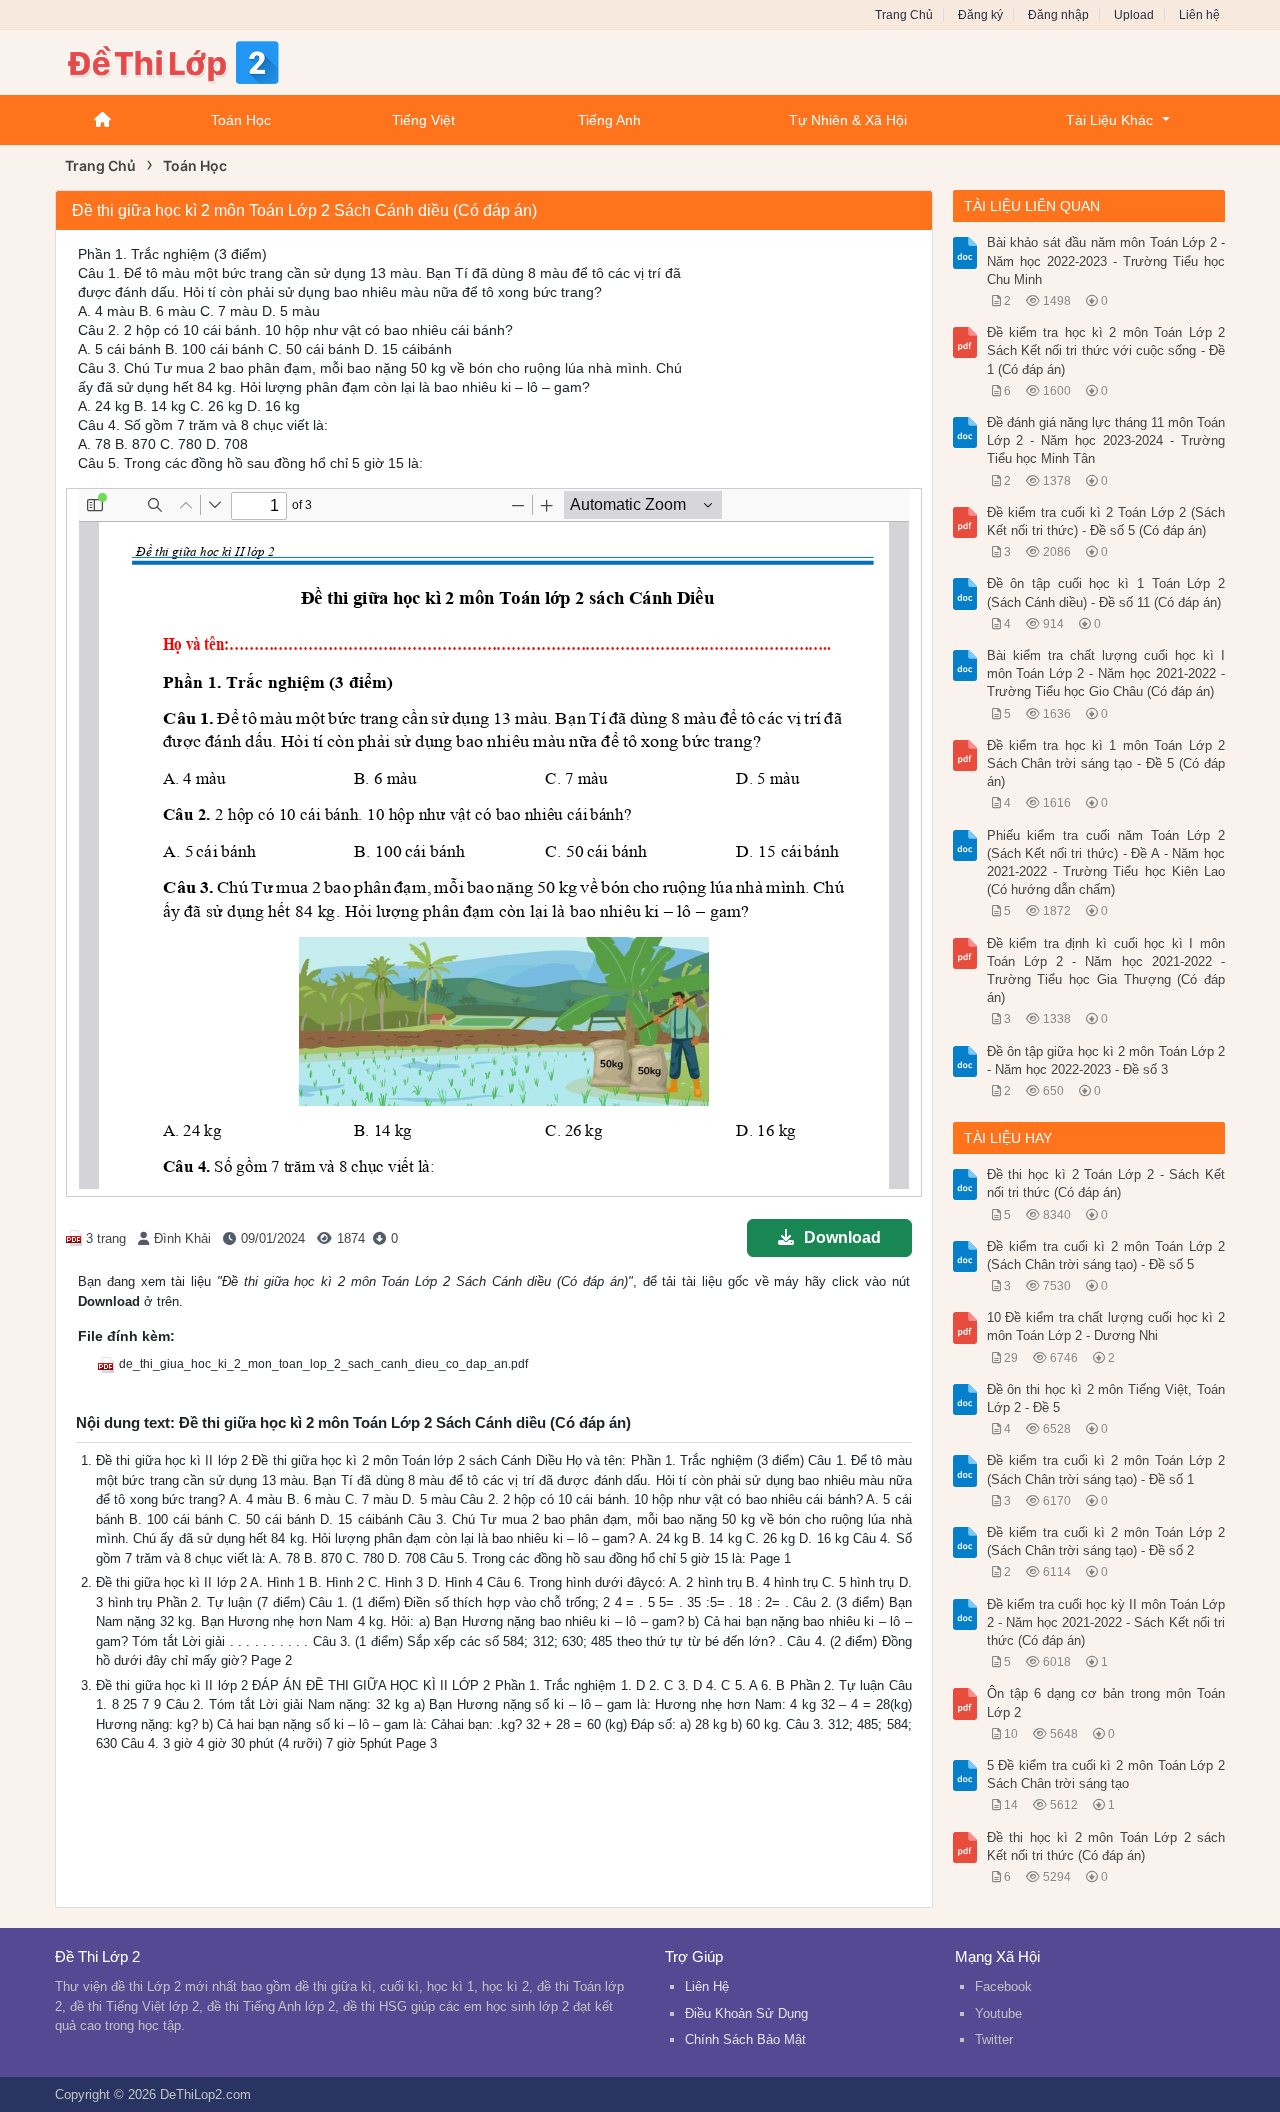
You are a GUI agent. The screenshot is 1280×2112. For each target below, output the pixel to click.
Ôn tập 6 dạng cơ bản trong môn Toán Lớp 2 (1106, 1702)
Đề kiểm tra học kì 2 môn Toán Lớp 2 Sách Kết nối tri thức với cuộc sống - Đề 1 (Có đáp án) (1106, 350)
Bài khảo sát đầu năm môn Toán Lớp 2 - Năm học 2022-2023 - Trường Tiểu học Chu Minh (1106, 260)
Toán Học (241, 120)
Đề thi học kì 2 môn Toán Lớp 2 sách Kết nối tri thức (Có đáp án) (1106, 1846)
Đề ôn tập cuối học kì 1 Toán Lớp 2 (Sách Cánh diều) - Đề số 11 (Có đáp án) (1106, 592)
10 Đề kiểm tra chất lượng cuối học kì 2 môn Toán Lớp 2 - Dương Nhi (1106, 1326)
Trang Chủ (904, 15)
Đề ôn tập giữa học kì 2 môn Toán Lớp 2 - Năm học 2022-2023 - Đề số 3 (1106, 1060)
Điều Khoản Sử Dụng (746, 2013)
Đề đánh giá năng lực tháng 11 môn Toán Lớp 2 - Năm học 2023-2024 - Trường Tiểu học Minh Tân (1106, 440)
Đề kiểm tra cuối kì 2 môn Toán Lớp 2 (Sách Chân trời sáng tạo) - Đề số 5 (1106, 1255)
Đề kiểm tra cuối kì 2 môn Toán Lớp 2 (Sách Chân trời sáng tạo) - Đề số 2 (1106, 1541)
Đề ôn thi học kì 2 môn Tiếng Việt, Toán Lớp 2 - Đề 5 (1106, 1398)
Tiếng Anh (609, 120)
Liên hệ (1199, 15)
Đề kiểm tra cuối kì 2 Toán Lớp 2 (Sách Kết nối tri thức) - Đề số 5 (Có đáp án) (1106, 521)
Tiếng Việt (423, 120)
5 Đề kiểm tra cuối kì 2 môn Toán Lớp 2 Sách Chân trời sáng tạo (1106, 1774)
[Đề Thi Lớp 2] (215, 60)
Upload (1134, 15)
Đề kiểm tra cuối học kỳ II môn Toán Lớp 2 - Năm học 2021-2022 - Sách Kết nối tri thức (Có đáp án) (1106, 1622)
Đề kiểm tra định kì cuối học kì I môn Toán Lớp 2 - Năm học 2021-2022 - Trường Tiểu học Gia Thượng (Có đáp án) (1106, 971)
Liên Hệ (707, 1986)
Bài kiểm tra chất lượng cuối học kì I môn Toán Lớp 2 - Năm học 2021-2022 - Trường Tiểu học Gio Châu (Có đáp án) (1106, 673)
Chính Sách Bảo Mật (745, 2039)
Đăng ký (980, 15)
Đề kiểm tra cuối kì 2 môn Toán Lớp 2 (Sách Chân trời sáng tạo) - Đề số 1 (1106, 1469)
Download (842, 1237)
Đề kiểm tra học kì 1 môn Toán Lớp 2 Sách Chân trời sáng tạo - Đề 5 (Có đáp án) (1106, 763)
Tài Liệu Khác (1109, 120)
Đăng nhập (1058, 15)
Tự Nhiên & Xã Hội (848, 120)
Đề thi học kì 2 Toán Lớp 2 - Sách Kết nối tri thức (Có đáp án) (1106, 1183)
